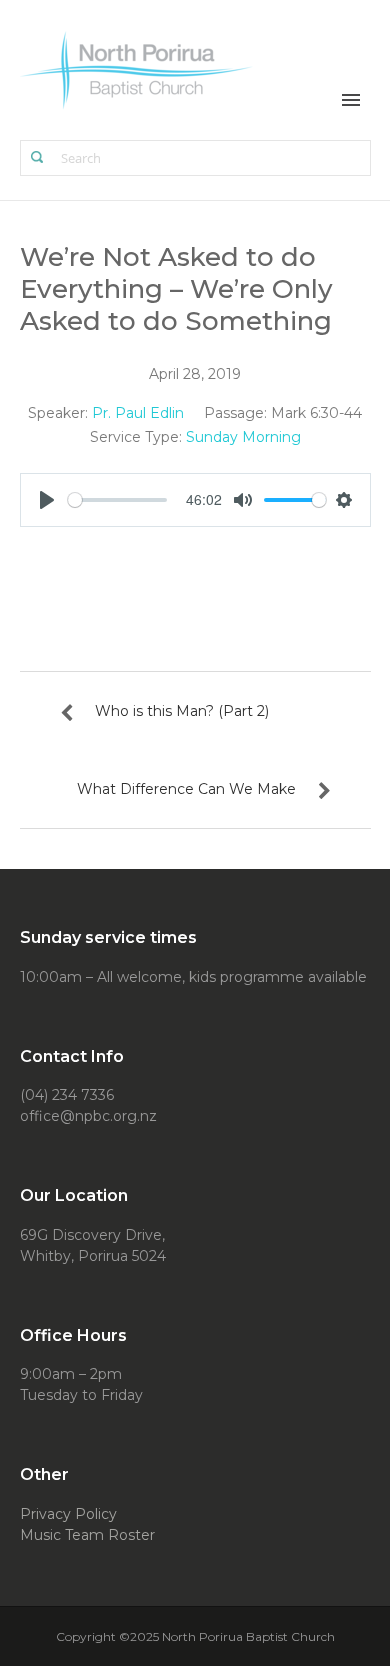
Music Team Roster (87, 1535)
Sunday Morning (243, 437)
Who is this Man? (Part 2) (182, 711)
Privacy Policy (68, 1514)
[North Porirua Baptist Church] (137, 68)
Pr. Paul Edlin (138, 413)
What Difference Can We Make (186, 789)
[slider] (117, 500)
